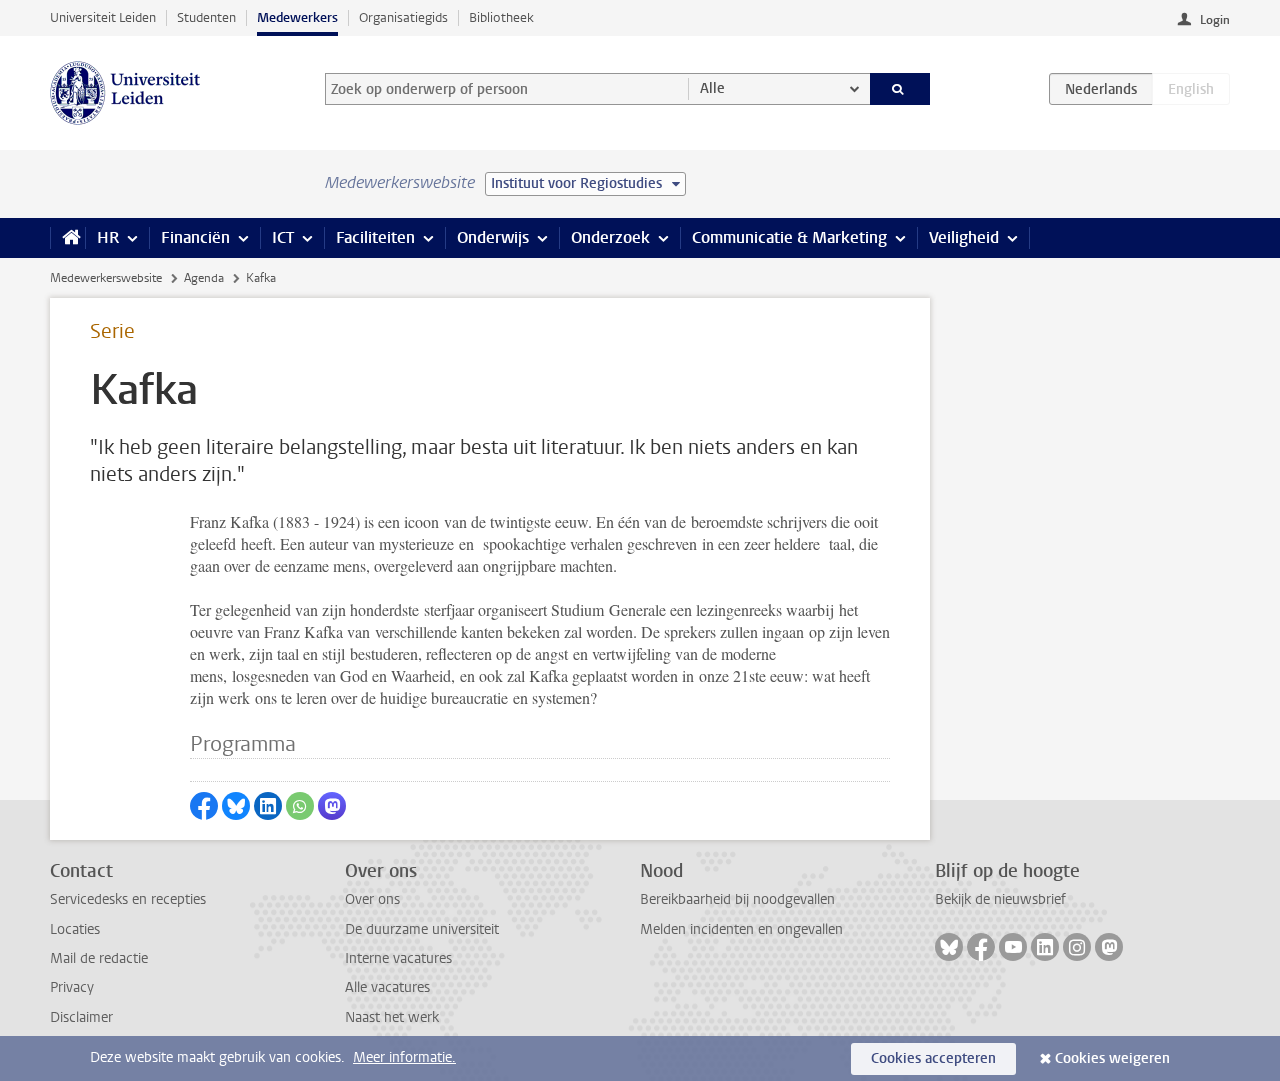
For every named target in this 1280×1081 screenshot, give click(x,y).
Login (1215, 20)
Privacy (72, 987)
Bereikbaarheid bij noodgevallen (737, 899)
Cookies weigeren (1112, 1058)
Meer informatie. (404, 1057)
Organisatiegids (403, 17)
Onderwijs (493, 237)
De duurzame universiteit (422, 929)
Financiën (195, 237)
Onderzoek (610, 237)
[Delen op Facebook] (204, 806)
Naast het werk (392, 1017)
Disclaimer (81, 1017)
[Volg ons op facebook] (981, 947)
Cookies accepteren (933, 1058)
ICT (283, 237)
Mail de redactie (99, 958)
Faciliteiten (375, 237)
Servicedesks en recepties (128, 899)
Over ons (372, 899)
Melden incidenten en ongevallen (741, 929)
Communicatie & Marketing (789, 237)
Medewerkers (297, 17)
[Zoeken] (900, 89)
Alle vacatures (387, 987)
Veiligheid (964, 237)
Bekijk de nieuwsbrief (1000, 899)
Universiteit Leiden (103, 17)
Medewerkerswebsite (106, 278)
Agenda (204, 278)
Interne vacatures (398, 958)
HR (108, 237)
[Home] (67, 238)
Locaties (75, 929)
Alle (712, 88)
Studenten (206, 17)
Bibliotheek (501, 17)
